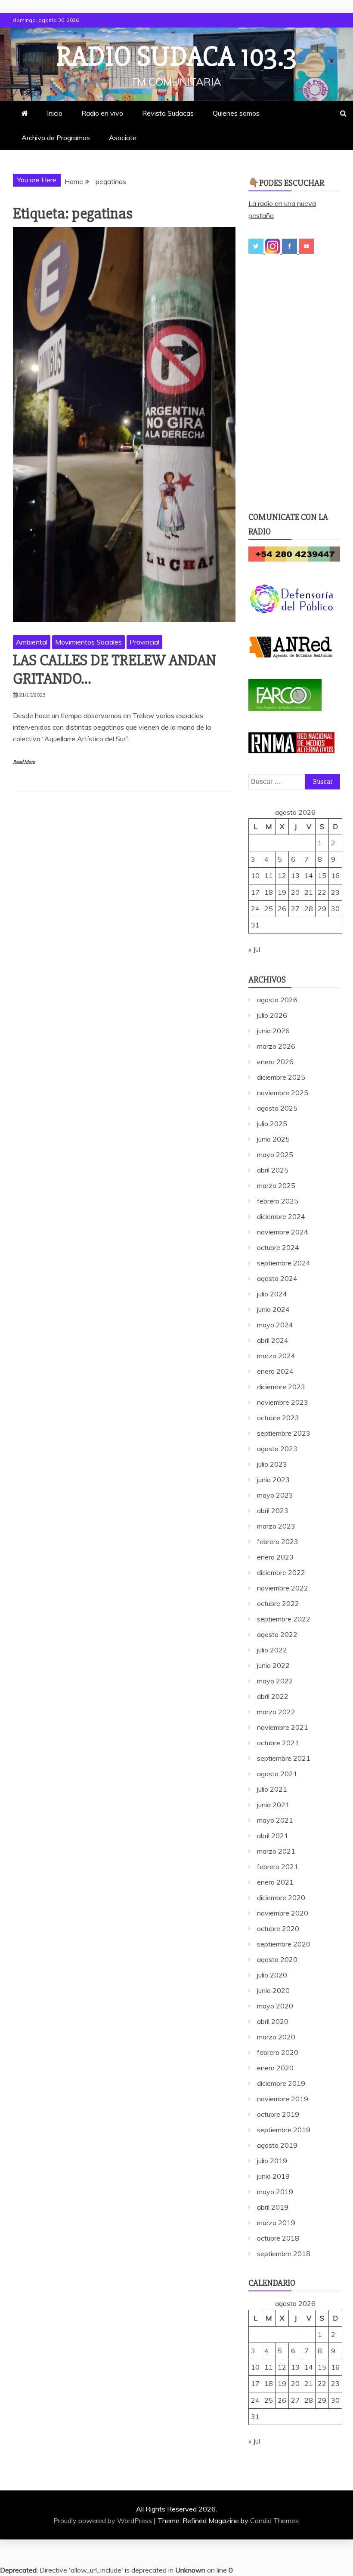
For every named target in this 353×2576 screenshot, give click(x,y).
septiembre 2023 (284, 1433)
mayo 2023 (275, 1495)
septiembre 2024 (284, 1263)
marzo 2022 (276, 1712)
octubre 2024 (278, 1247)
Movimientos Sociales (88, 642)
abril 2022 (273, 1696)
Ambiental (32, 642)
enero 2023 (275, 1557)
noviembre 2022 (283, 1588)
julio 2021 (272, 1789)
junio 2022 (273, 1665)
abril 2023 (273, 1511)
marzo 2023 (276, 1526)
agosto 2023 (277, 1449)
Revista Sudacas (168, 113)
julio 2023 (272, 1464)
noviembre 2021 (283, 1727)
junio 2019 (273, 2176)
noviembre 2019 (283, 2099)
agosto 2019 (277, 2145)
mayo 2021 (275, 1820)
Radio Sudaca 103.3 (176, 57)
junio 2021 (273, 1805)
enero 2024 (275, 1371)
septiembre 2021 (284, 1758)
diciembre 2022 (281, 1572)
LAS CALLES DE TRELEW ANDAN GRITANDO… (115, 670)
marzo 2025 (276, 1185)
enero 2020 (275, 2068)
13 (295, 875)
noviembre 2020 (283, 1913)
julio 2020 (272, 1975)
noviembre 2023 (283, 1402)
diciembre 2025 (281, 1077)
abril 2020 (273, 2021)
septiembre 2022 (284, 1619)
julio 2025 (272, 1124)
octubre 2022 (278, 1603)
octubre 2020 (278, 1928)
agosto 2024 (277, 1278)
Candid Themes (274, 2521)
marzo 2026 (276, 1046)
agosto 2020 (277, 1959)
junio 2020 (273, 1990)
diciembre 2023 (281, 1387)
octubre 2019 (278, 2114)
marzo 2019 (276, 2223)
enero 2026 (275, 1062)
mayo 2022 (275, 1681)
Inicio (55, 113)
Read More (24, 762)
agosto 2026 (277, 1000)
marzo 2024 (276, 1356)
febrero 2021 (278, 1867)
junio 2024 (273, 1309)
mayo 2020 (275, 2006)
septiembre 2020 (284, 1944)
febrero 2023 (278, 1541)
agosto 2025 (277, 1108)
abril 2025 (273, 1170)
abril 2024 (273, 1340)
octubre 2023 (278, 1418)
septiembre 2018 (284, 2254)
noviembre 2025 (283, 1093)
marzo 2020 (276, 2037)
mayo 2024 (275, 1325)
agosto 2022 (277, 1634)
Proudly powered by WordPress (104, 2521)
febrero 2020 (278, 2052)
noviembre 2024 (283, 1232)
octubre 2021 (278, 1743)
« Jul (254, 949)
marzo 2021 (276, 1851)
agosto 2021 (277, 1774)
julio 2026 (272, 1015)
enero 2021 (275, 1882)
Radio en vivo (102, 113)
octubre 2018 (278, 2238)
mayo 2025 (275, 1154)
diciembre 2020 (281, 1897)
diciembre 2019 (281, 2083)
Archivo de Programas (56, 138)
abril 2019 (273, 2207)
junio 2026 (273, 1031)
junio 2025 (273, 1139)
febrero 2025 (278, 1201)
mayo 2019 (275, 2192)
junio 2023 (273, 1480)
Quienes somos (236, 113)
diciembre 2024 (281, 1216)
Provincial (144, 642)
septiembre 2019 (284, 2130)
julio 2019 (272, 2161)
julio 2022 (272, 1650)
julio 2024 (272, 1294)
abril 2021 (273, 1836)
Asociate (123, 138)
